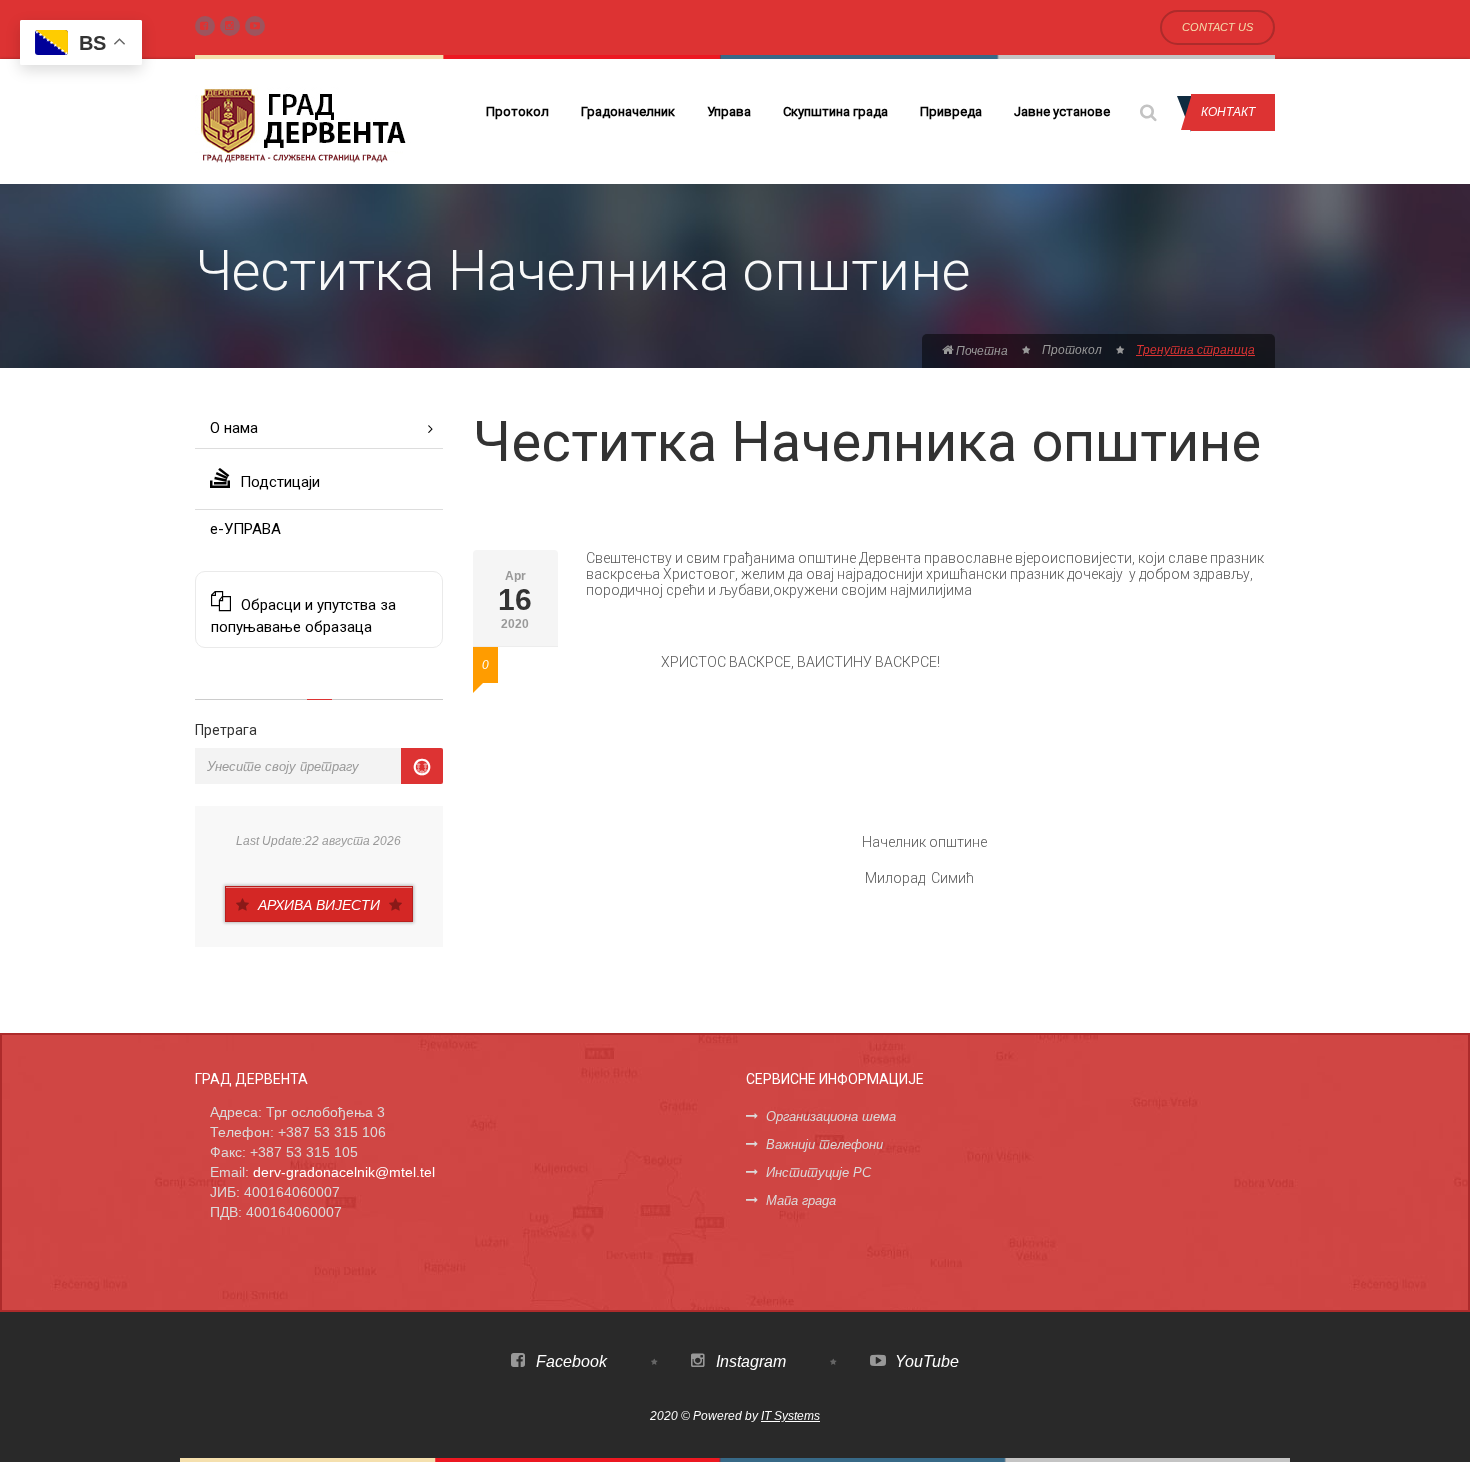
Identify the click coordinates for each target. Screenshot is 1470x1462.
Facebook (569, 1361)
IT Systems (790, 1416)
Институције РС (818, 1172)
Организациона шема (831, 1116)
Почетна (980, 351)
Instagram (749, 1361)
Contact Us (1217, 27)
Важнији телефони (824, 1144)
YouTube (925, 1361)
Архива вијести (319, 905)
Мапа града (801, 1200)
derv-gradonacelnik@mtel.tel (344, 1172)
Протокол (517, 111)
